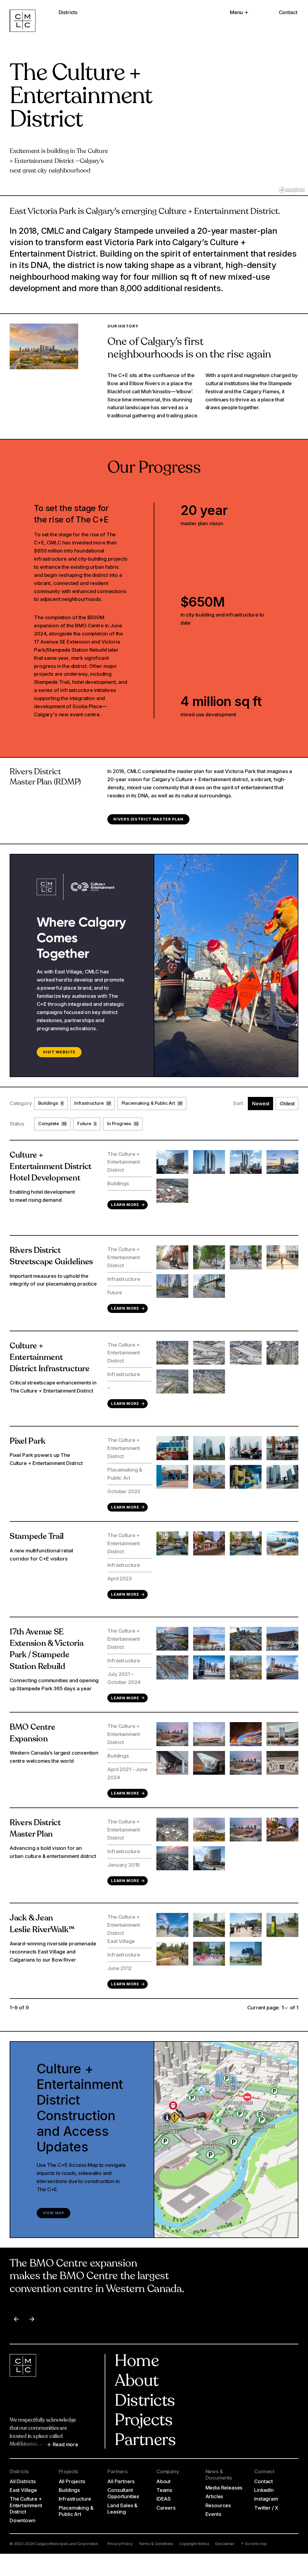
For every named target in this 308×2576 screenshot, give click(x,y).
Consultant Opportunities (123, 2493)
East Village (23, 2490)
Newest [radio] (261, 1104)
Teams (164, 2490)
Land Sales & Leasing (122, 2509)
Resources (218, 2505)
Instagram (266, 2499)
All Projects (72, 2481)
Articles (214, 2496)
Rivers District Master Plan (148, 819)
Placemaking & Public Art (76, 2511)
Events (213, 2514)
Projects (143, 2421)
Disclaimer (225, 2544)
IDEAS (164, 2499)
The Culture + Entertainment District (26, 2505)
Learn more (125, 1205)
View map (54, 2213)
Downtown (23, 2520)
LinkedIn (264, 2490)
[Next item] (32, 2319)
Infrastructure (75, 2499)
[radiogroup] (273, 1114)
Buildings (69, 2490)
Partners (145, 2441)
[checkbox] (51, 1104)
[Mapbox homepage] (292, 190)
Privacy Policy (120, 2544)
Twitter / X (266, 2508)
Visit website (59, 1052)
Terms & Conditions (156, 2544)
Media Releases (224, 2488)
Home (137, 2362)
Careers (166, 2508)
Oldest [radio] (287, 1104)
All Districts (23, 2481)
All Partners (121, 2481)
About (136, 2382)
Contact (288, 12)
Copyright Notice (194, 2544)
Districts (145, 2402)
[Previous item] (16, 2319)
